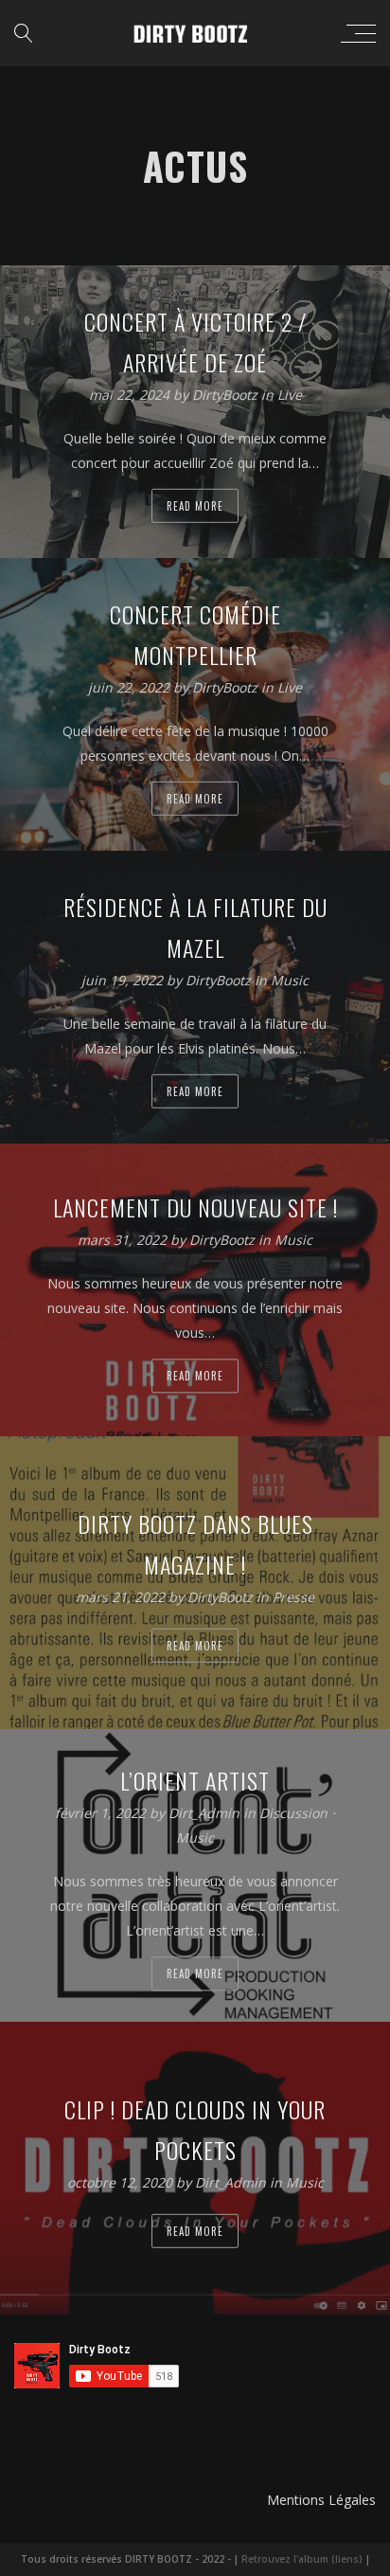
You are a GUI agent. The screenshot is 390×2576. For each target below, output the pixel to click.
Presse (293, 1597)
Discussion (293, 1813)
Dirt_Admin (206, 1813)
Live (290, 395)
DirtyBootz (227, 395)
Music (290, 980)
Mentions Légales (321, 2500)
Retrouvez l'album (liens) (302, 2559)
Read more (195, 506)
